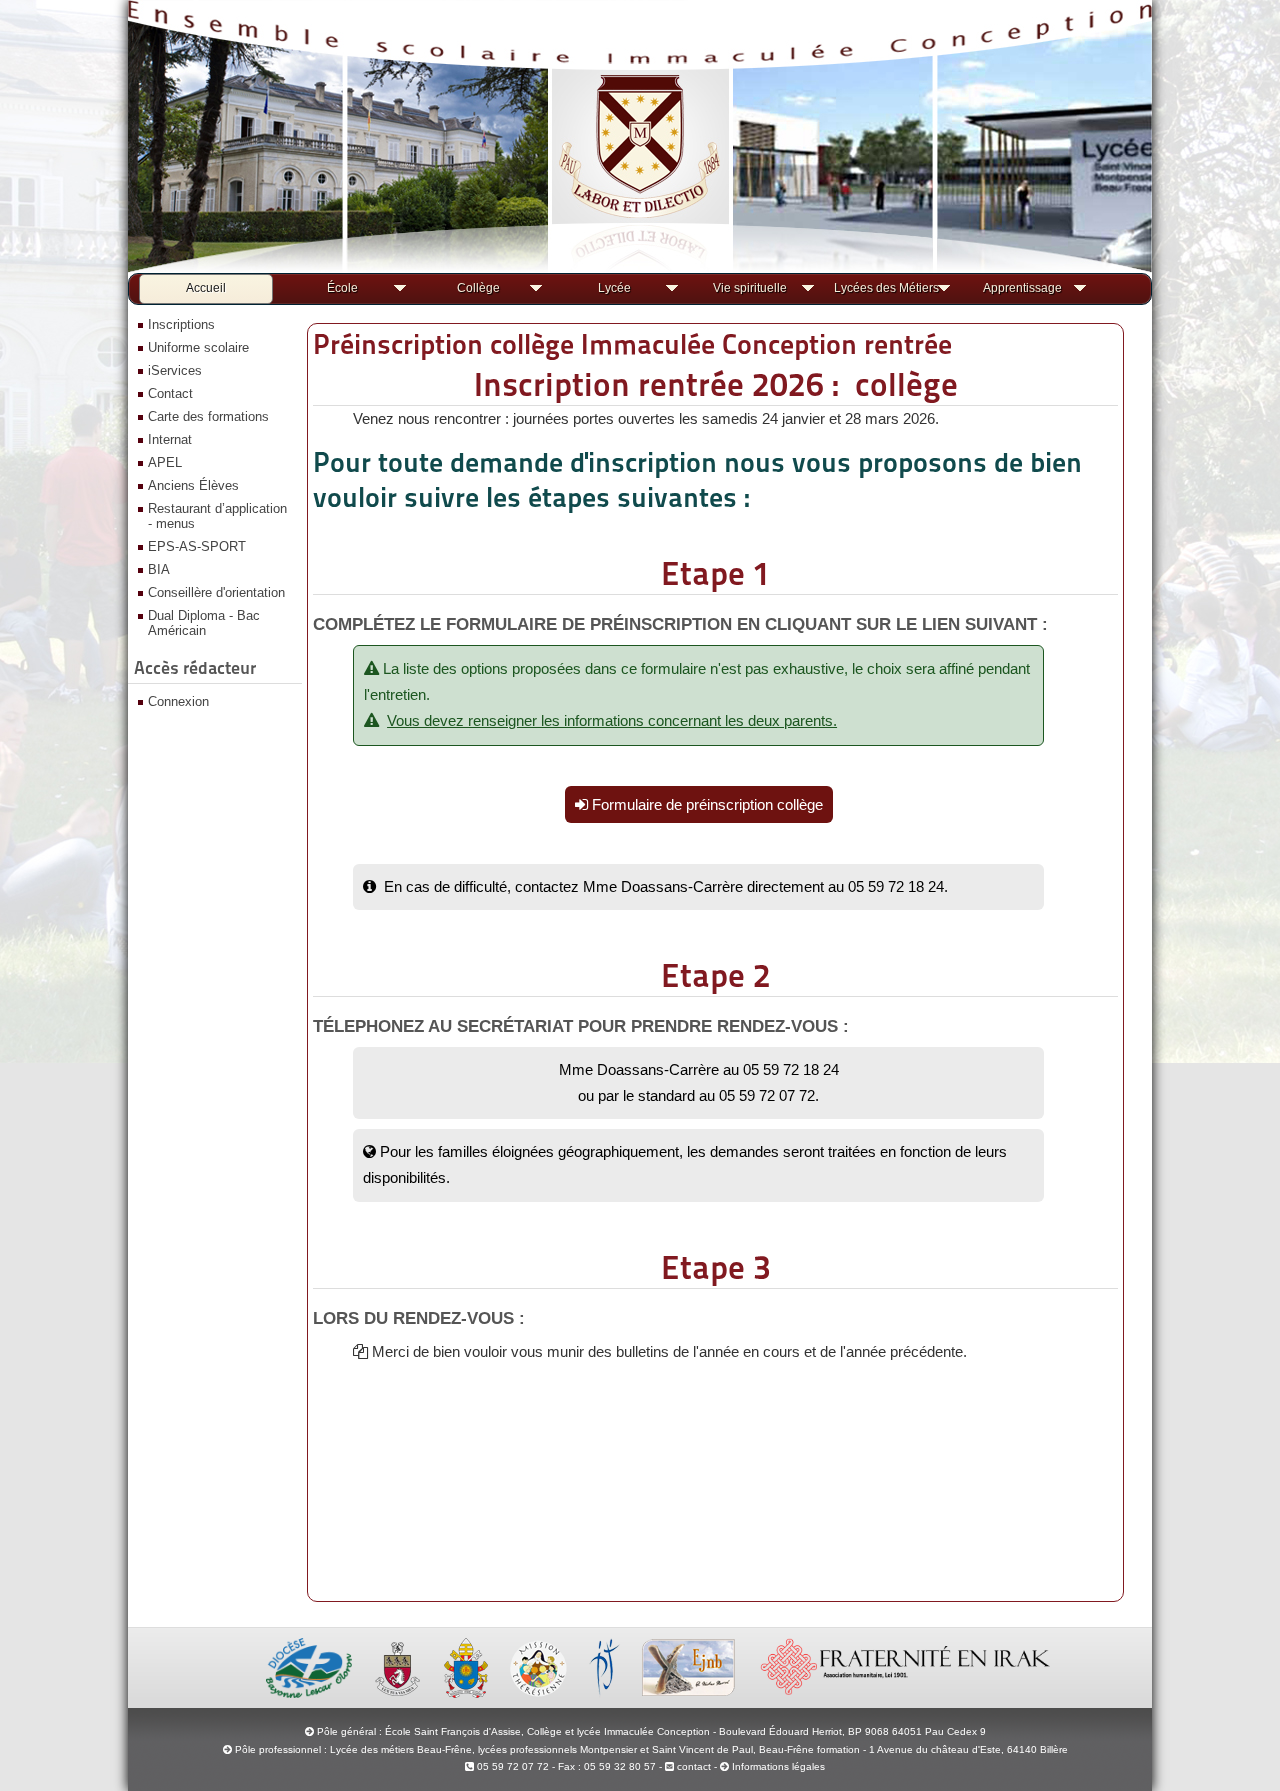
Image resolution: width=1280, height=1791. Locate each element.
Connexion (178, 701)
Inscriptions (181, 324)
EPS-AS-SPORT (197, 546)
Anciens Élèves (193, 485)
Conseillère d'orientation (216, 592)
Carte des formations (208, 416)
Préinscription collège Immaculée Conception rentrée (632, 344)
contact (692, 1766)
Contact (170, 393)
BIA (159, 569)
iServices (175, 370)
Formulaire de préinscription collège (705, 804)
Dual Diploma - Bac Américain (204, 623)
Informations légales (778, 1766)
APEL (165, 462)
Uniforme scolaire (198, 347)
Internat (170, 439)
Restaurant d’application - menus (217, 516)
